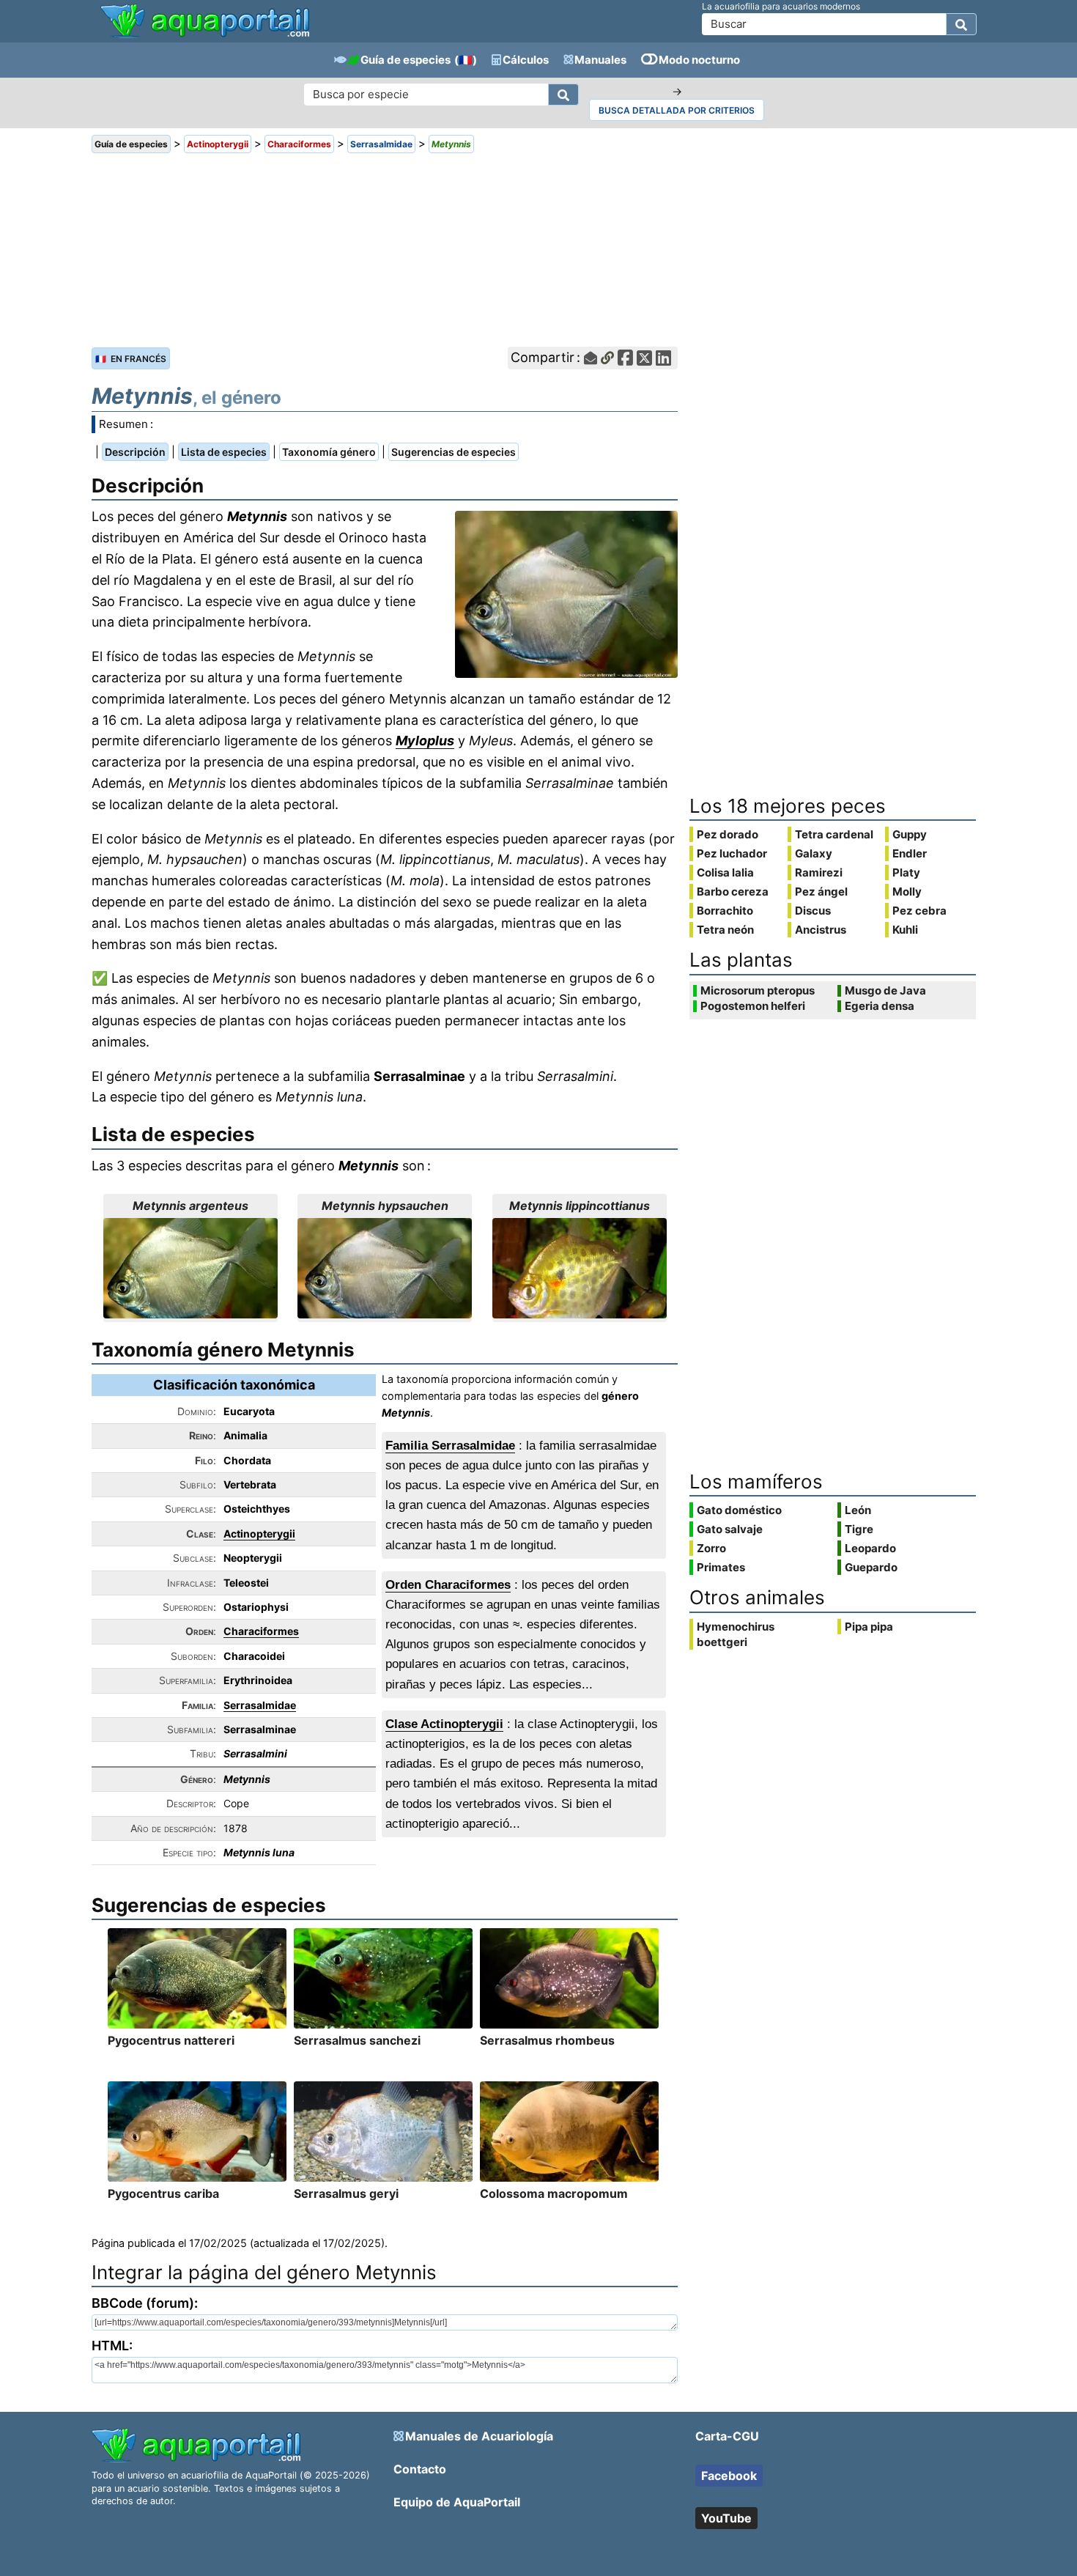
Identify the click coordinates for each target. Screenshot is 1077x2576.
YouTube (726, 2518)
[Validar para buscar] (961, 24)
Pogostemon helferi (753, 1006)
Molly (907, 892)
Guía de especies (406, 60)
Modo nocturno (699, 60)
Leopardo (870, 1548)
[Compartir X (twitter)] (644, 358)
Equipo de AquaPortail (457, 2502)
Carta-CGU (727, 2436)
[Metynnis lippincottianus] (580, 1268)
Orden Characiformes (448, 1585)
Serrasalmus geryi (346, 2193)
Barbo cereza (733, 892)
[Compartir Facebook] (625, 358)
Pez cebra (919, 911)
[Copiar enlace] (607, 358)
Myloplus (425, 741)
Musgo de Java (885, 991)
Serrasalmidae (260, 1705)
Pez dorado (728, 834)
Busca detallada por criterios (677, 110)
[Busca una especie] (563, 95)
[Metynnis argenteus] (190, 1268)
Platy (906, 872)
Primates (721, 1567)
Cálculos (526, 60)
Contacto (420, 2469)
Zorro (711, 1548)
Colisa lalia (725, 872)
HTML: (112, 2346)
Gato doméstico (739, 1510)
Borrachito (725, 911)
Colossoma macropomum (554, 2193)
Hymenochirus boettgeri (736, 1634)
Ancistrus (821, 930)
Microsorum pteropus (758, 991)
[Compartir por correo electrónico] (591, 358)
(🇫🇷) (466, 60)
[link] (205, 22)
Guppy (910, 834)
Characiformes (261, 1631)
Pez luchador (732, 853)
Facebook (729, 2476)
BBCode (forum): (145, 2303)
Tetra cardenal (834, 834)
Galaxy (814, 853)
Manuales (600, 60)
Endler (910, 853)
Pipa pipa (869, 1627)
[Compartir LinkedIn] (663, 358)
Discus (813, 911)
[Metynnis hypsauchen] (385, 1268)
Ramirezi (819, 872)
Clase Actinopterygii (444, 1724)
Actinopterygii (259, 1534)
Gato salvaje (730, 1529)
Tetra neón (725, 930)
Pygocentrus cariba (163, 2193)
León (858, 1510)
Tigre (859, 1529)
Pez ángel (821, 892)
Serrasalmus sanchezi (357, 2040)
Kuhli (905, 930)
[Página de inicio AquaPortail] (205, 36)
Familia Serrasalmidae (450, 1446)
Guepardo (871, 1567)
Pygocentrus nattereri (171, 2040)
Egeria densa (880, 1006)
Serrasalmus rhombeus (547, 2040)
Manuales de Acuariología (479, 2436)
